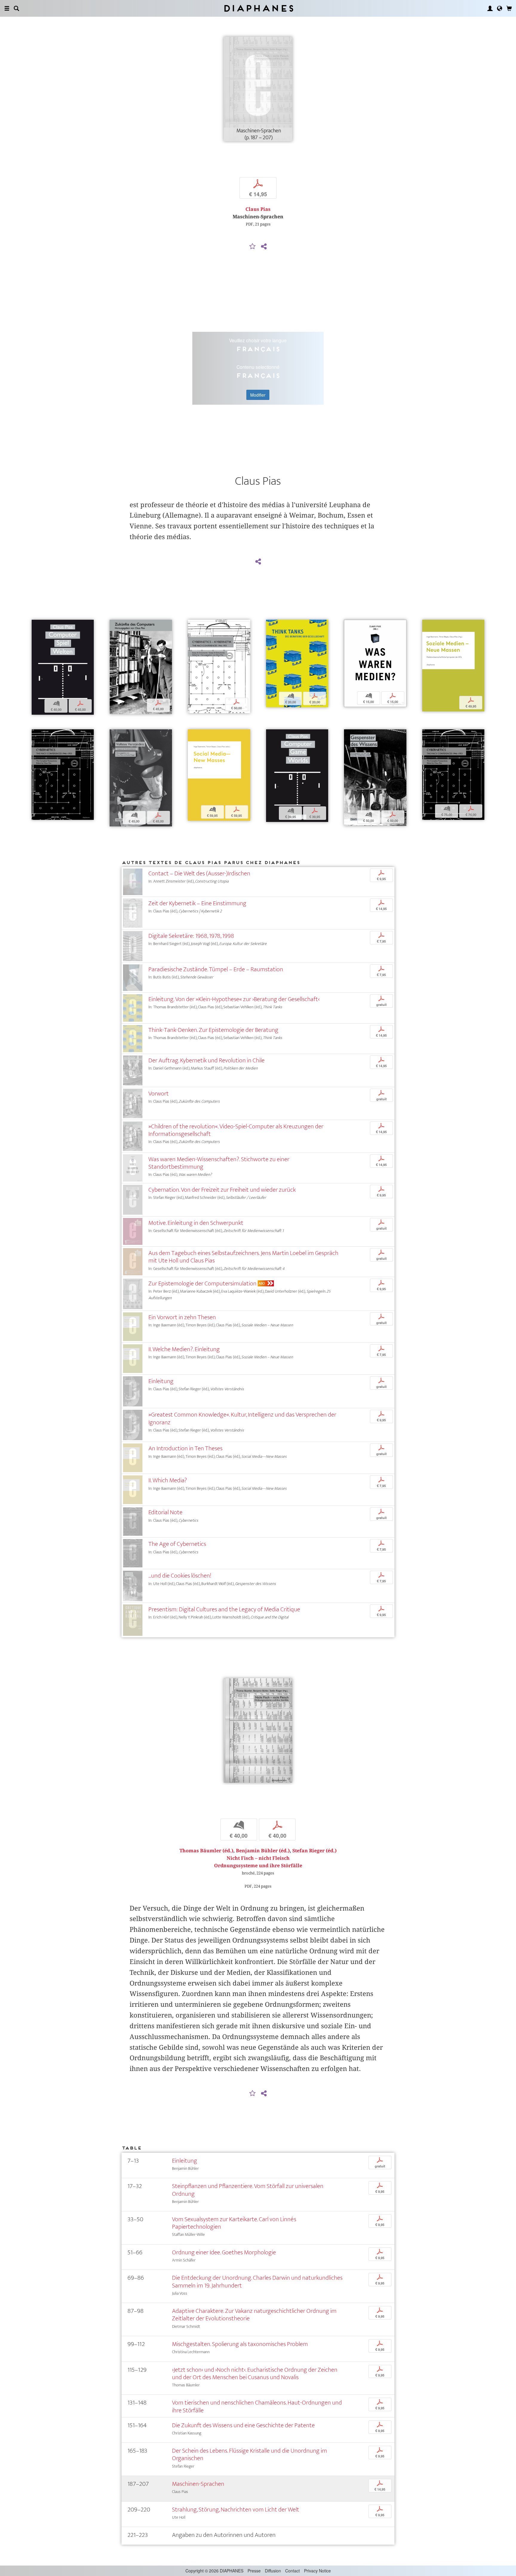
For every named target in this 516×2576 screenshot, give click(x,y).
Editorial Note (165, 1512)
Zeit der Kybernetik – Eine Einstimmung (197, 903)
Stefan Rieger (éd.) (314, 1851)
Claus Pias (258, 209)
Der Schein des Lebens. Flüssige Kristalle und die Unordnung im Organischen (249, 2454)
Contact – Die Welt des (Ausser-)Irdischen (199, 873)
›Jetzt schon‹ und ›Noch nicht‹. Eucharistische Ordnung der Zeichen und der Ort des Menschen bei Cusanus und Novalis (255, 2374)
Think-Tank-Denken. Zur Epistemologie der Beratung (213, 1030)
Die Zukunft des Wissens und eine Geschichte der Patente (243, 2425)
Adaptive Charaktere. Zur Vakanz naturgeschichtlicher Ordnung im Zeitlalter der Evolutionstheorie (254, 2315)
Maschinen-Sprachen (198, 2484)
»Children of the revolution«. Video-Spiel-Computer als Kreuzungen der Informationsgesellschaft (236, 1130)
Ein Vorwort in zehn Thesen (182, 1317)
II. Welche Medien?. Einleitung (184, 1349)
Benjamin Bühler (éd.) (263, 1851)
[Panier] (509, 8)
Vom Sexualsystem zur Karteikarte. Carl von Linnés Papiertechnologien (234, 2223)
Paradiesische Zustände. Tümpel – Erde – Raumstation (216, 969)
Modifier (258, 395)
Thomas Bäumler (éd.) (206, 1851)
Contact (292, 2571)
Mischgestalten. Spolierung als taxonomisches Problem (240, 2344)
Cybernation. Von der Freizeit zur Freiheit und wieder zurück (222, 1190)
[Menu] (7, 8)
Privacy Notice (317, 2571)
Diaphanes (258, 8)
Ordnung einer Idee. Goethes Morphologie (224, 2252)
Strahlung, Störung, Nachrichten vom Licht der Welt (236, 2510)
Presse (254, 2571)
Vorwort (159, 1094)
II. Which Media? (168, 1480)
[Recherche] (16, 8)
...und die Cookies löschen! (180, 1576)
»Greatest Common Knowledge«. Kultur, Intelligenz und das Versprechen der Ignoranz (242, 1418)
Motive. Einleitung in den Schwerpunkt (196, 1223)
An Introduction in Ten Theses (185, 1448)
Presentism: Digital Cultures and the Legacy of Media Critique (224, 1609)
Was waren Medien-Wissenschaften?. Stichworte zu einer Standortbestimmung (219, 1163)
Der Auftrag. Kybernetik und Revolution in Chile (206, 1060)
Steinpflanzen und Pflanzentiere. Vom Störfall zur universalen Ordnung (248, 2190)
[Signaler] (253, 247)
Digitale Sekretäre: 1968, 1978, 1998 (191, 936)
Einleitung (161, 1381)
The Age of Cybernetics (177, 1544)
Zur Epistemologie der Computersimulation (202, 1284)
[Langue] (500, 8)
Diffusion (273, 2571)
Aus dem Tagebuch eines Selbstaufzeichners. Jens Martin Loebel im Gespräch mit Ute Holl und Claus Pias (243, 1257)
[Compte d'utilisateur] (490, 8)
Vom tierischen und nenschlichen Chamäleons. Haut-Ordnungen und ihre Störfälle (257, 2406)
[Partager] (264, 247)
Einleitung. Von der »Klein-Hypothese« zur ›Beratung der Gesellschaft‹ (234, 999)
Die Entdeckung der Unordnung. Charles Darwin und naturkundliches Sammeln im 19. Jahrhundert (257, 2282)
